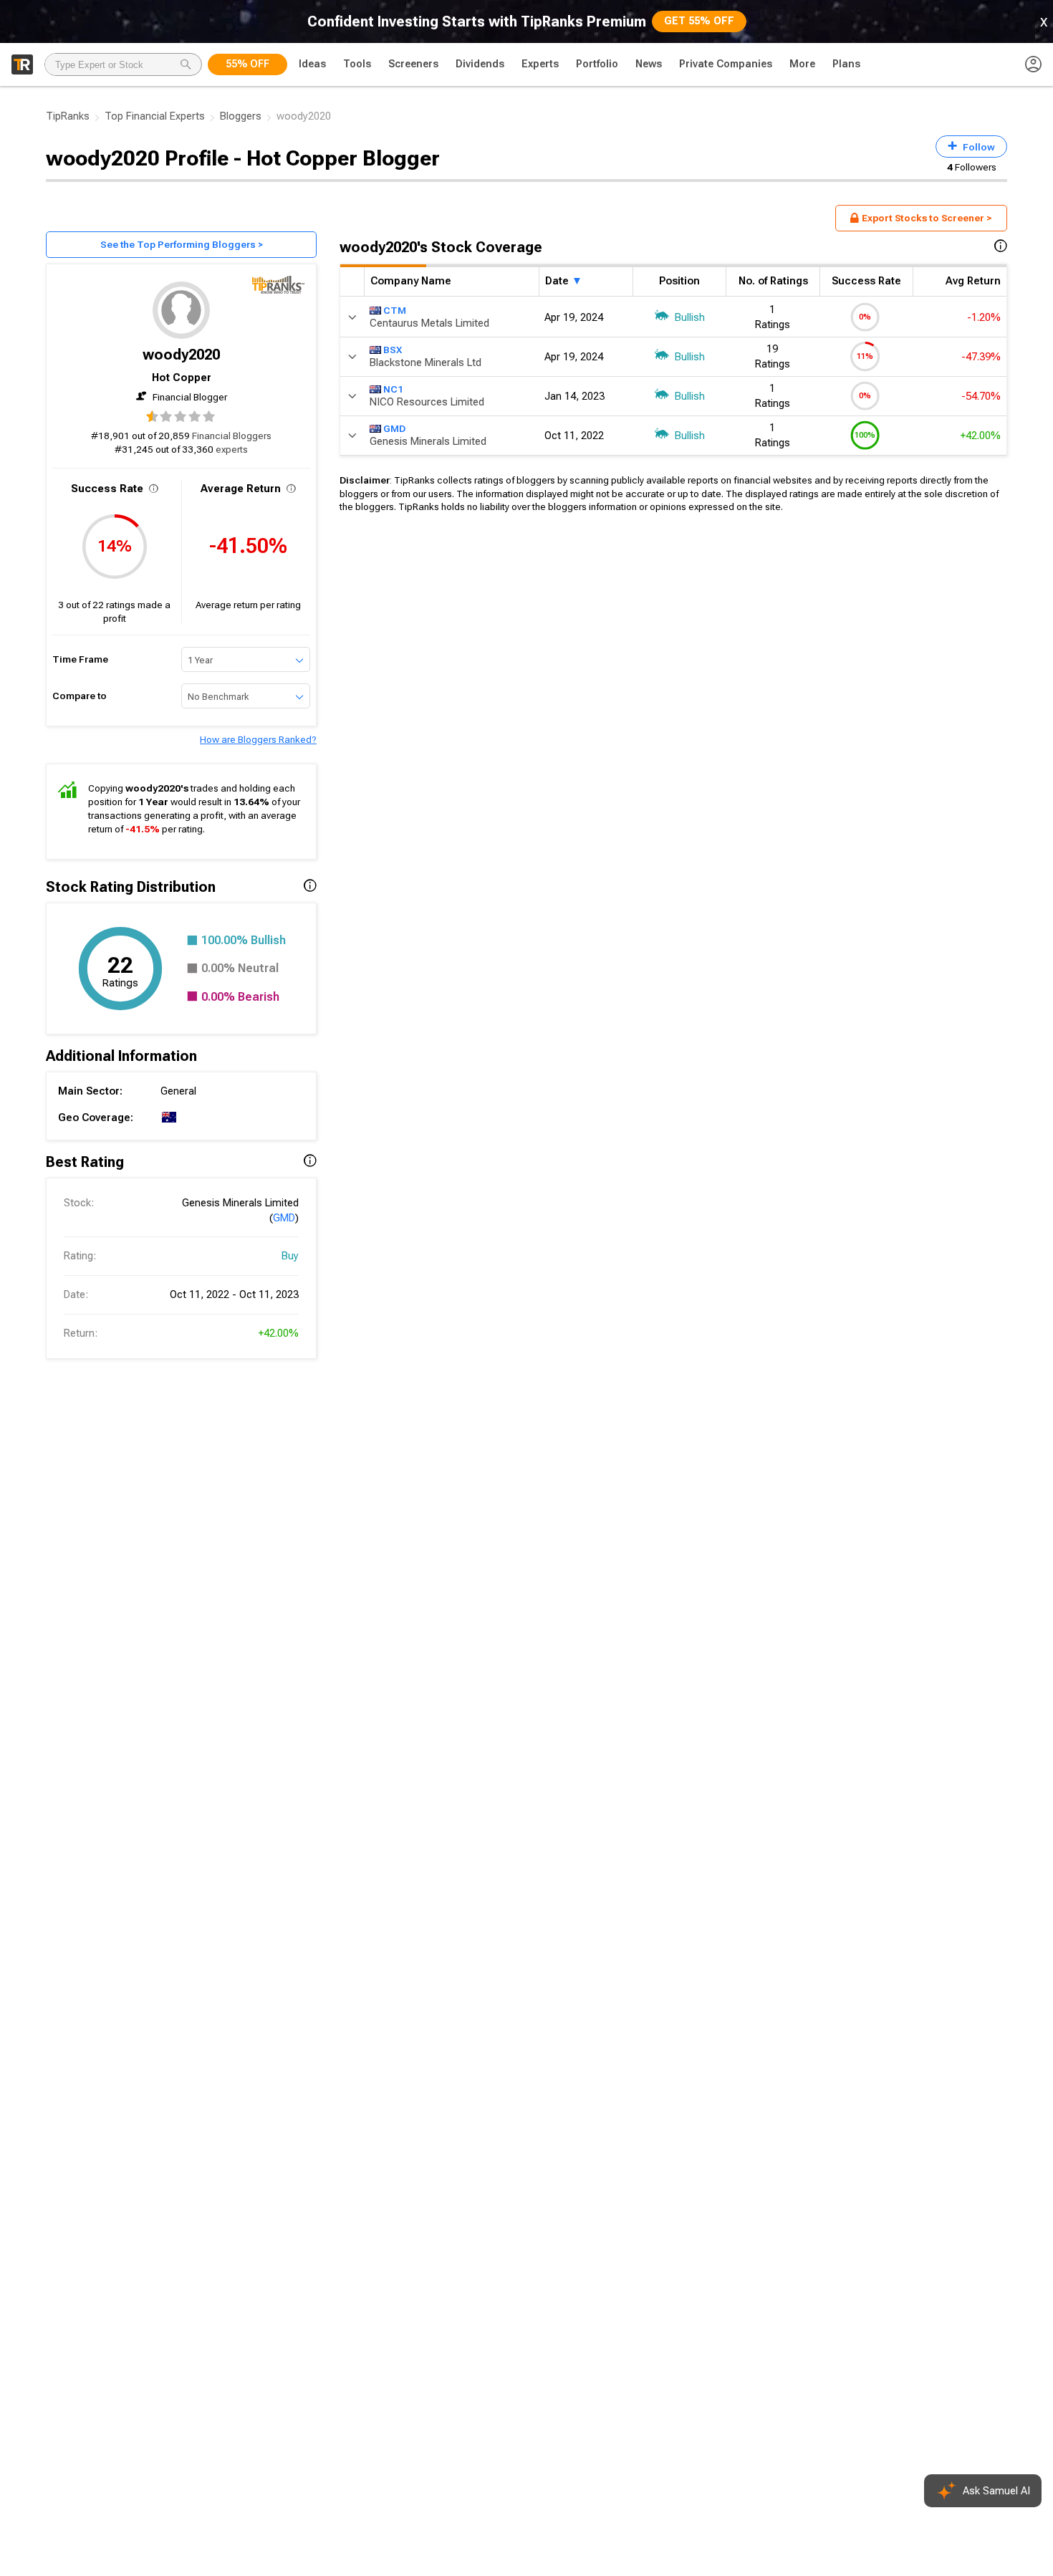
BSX (393, 349)
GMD (284, 1218)
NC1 (393, 388)
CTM (395, 309)
